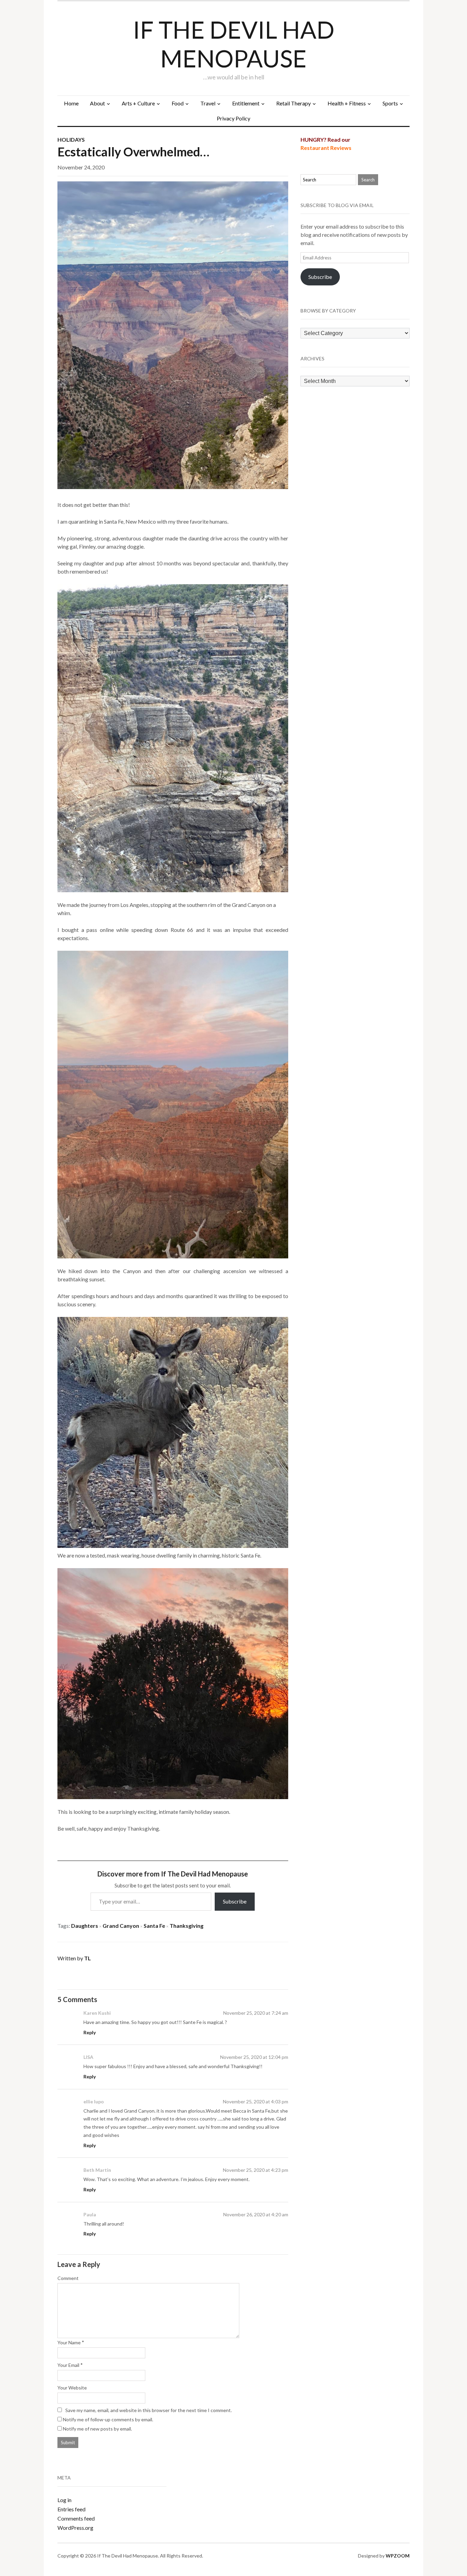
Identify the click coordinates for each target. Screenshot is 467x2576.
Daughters (85, 1926)
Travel (208, 103)
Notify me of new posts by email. (97, 2429)
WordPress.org (75, 2528)
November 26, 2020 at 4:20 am (256, 2214)
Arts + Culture (138, 103)
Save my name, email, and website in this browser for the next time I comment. (149, 2410)
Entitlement (246, 103)
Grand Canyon (121, 1926)
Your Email (68, 2365)
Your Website (72, 2388)
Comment (68, 2278)
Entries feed (71, 2509)
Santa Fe (154, 1926)
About (97, 103)
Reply (90, 2032)
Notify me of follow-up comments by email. (108, 2419)
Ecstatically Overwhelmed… (133, 152)
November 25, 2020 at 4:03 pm (256, 2101)
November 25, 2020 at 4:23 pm (256, 2170)
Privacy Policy (233, 118)
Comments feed (76, 2518)
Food (178, 103)
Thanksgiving (186, 1926)
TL (88, 1958)
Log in (64, 2500)
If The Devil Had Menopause (234, 44)
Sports (390, 103)
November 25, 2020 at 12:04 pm (254, 2057)
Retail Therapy (293, 103)
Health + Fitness (347, 103)
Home (71, 103)
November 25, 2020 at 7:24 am (256, 2013)
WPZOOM (398, 2556)
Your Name (69, 2342)
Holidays (71, 139)
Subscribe (235, 1901)
